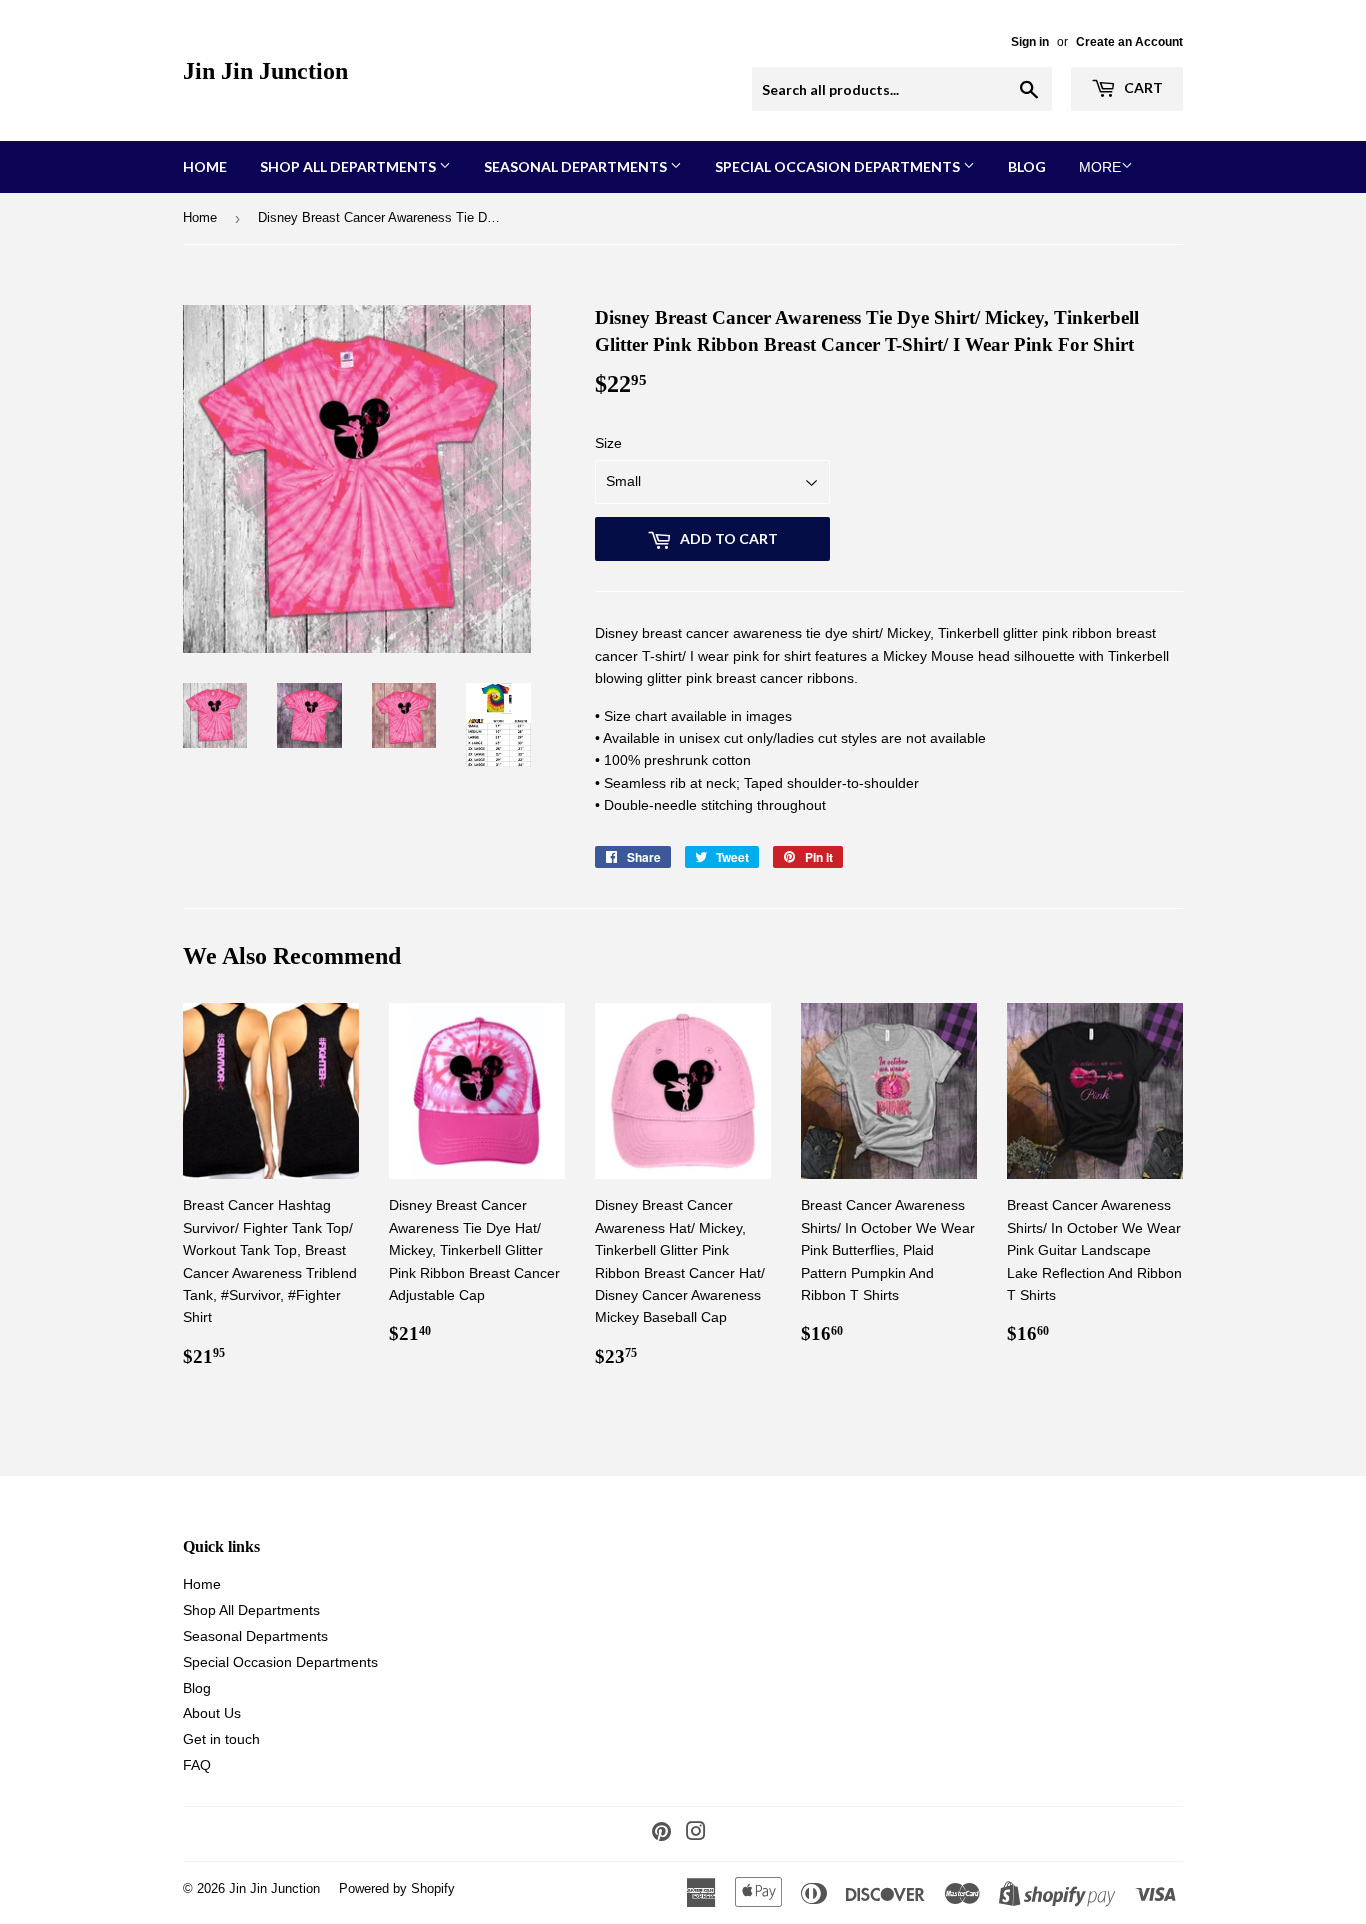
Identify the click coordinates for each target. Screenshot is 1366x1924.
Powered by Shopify (397, 1888)
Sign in (1030, 42)
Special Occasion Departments (839, 166)
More (1100, 167)
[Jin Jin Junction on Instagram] (696, 1834)
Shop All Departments (349, 166)
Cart (1142, 87)
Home (205, 166)
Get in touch (221, 1739)
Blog (1027, 166)
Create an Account (1129, 42)
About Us (212, 1713)
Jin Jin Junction (265, 70)
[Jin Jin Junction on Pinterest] (661, 1834)
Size (608, 443)
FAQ (197, 1765)
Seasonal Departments (577, 166)
